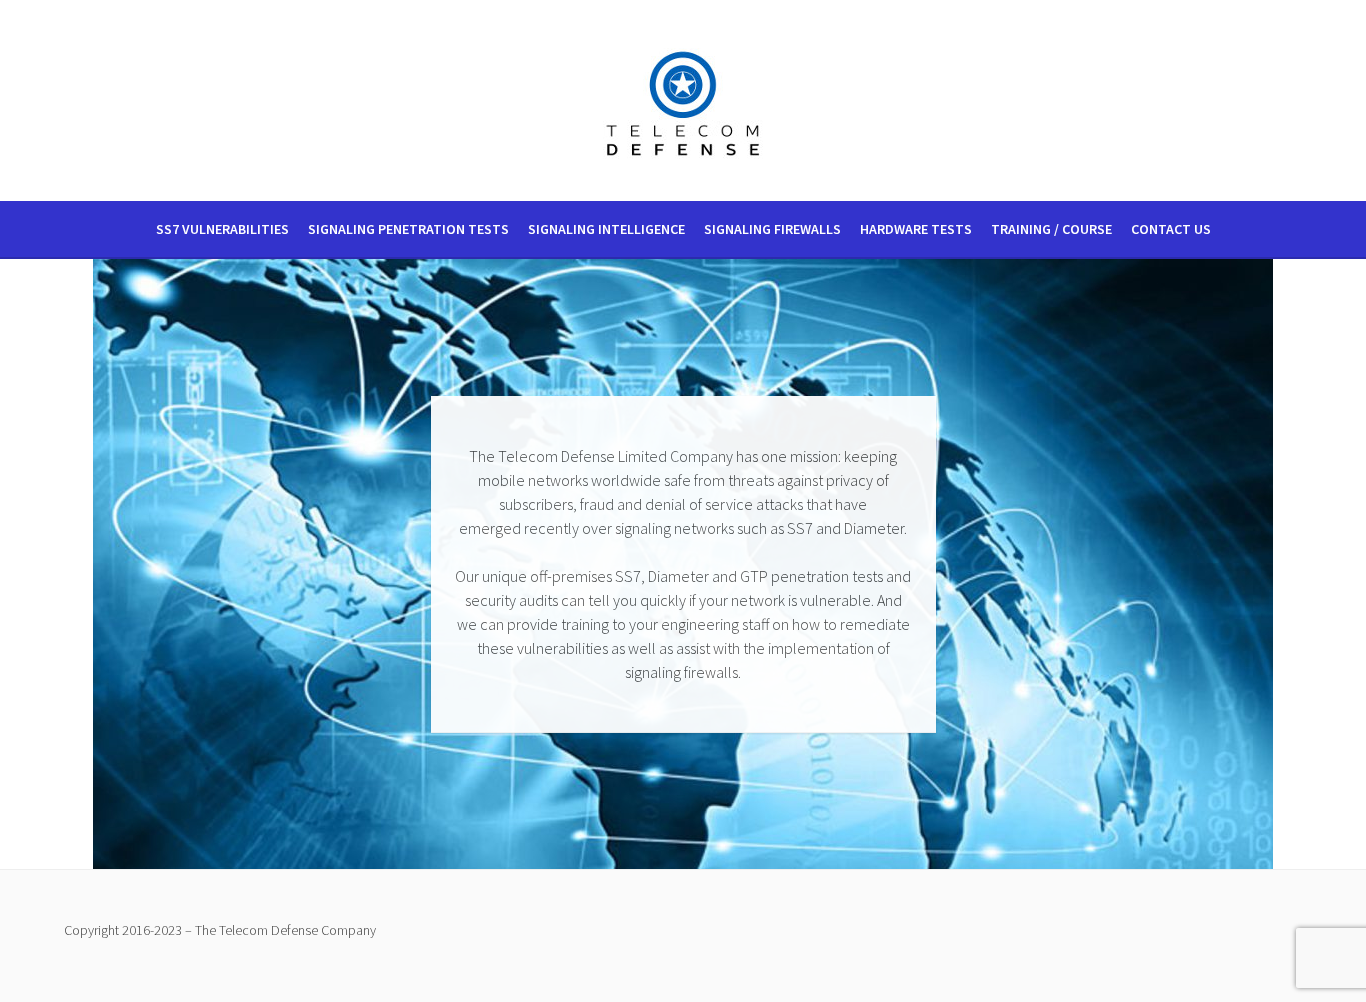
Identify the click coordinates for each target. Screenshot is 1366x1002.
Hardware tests (916, 229)
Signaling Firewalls (772, 229)
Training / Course (1051, 229)
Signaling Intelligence (606, 229)
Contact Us (1171, 229)
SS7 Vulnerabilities (222, 229)
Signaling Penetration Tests (408, 229)
